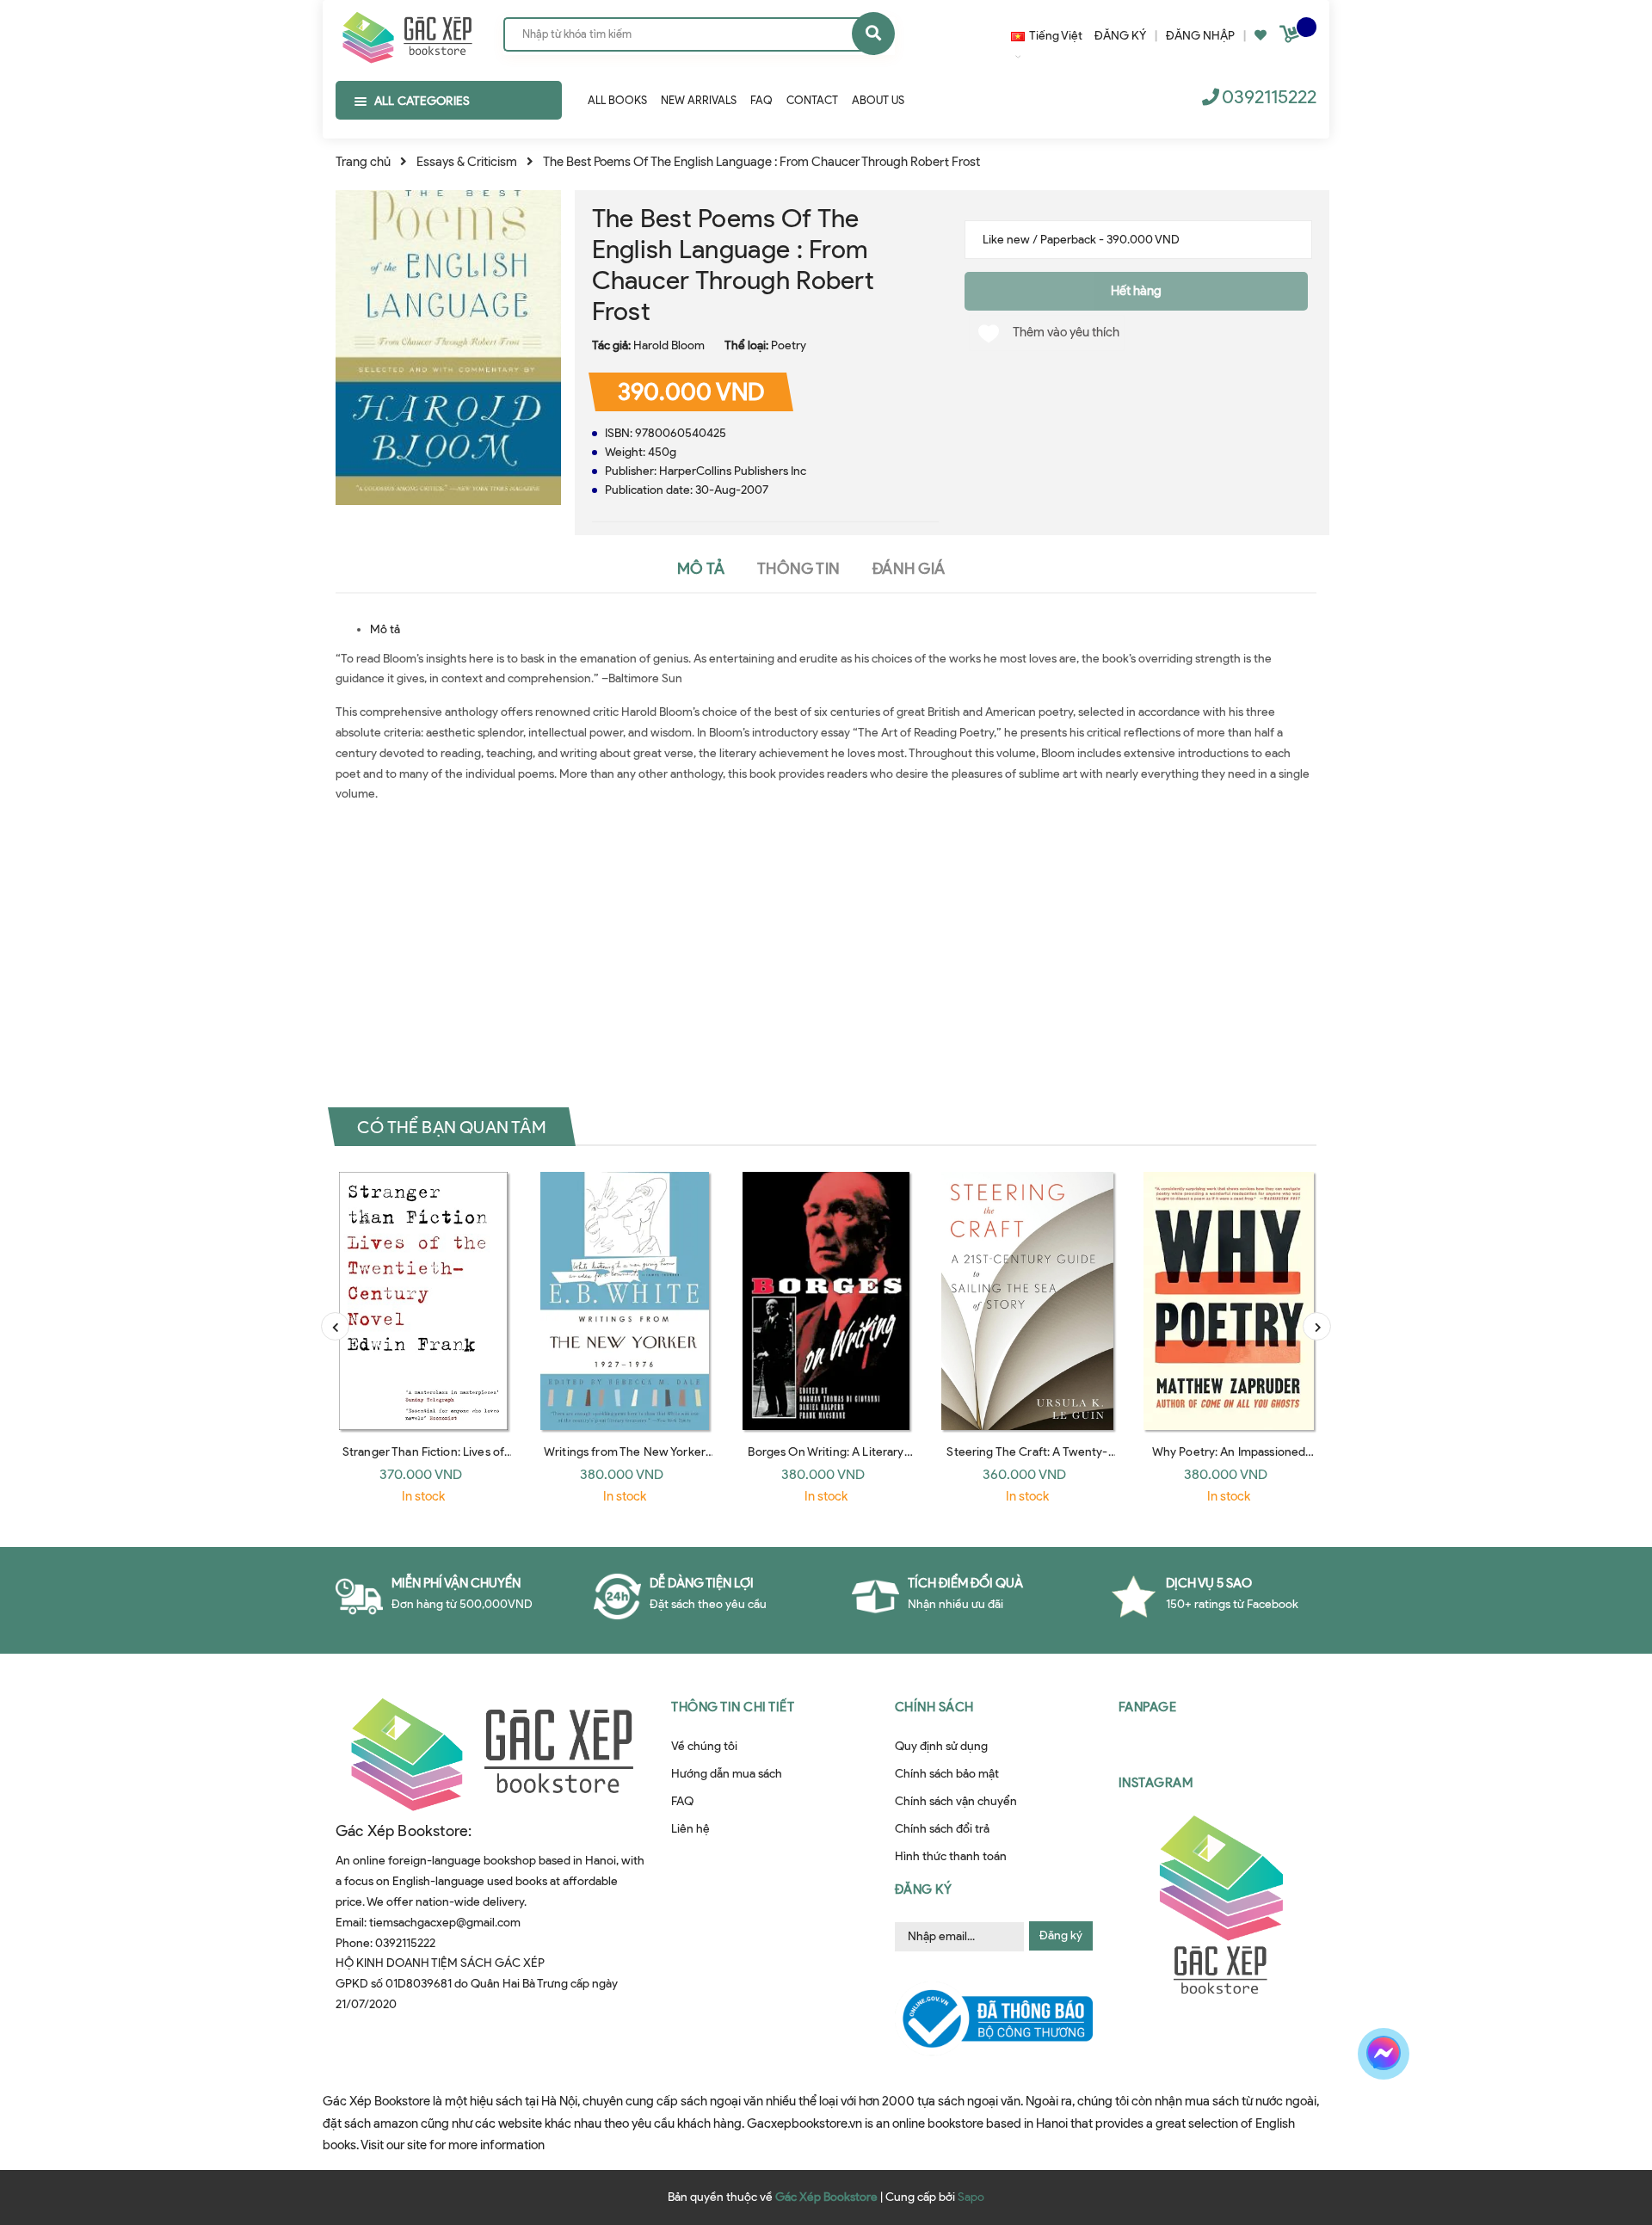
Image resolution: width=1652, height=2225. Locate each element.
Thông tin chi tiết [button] (733, 1707)
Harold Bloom (669, 345)
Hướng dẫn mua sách (727, 1774)
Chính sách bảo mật (947, 1774)
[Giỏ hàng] (1291, 37)
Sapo (971, 2197)
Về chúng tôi (704, 1746)
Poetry (789, 345)
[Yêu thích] (1261, 36)
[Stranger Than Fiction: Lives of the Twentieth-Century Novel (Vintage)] (423, 1301)
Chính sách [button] (934, 1707)
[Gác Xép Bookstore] (407, 34)
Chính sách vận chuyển (956, 1801)
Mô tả (385, 629)
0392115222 (1269, 97)
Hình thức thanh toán (951, 1856)
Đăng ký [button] (924, 1889)
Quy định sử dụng (941, 1746)
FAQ (682, 1801)
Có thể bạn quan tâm (452, 1126)
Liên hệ (690, 1829)
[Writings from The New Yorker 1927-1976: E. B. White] (625, 1301)
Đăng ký (1061, 1935)
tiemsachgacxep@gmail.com (445, 1923)
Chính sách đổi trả (942, 1829)
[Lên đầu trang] (1379, 2114)
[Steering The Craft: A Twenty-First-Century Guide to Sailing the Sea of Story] (1027, 1301)
